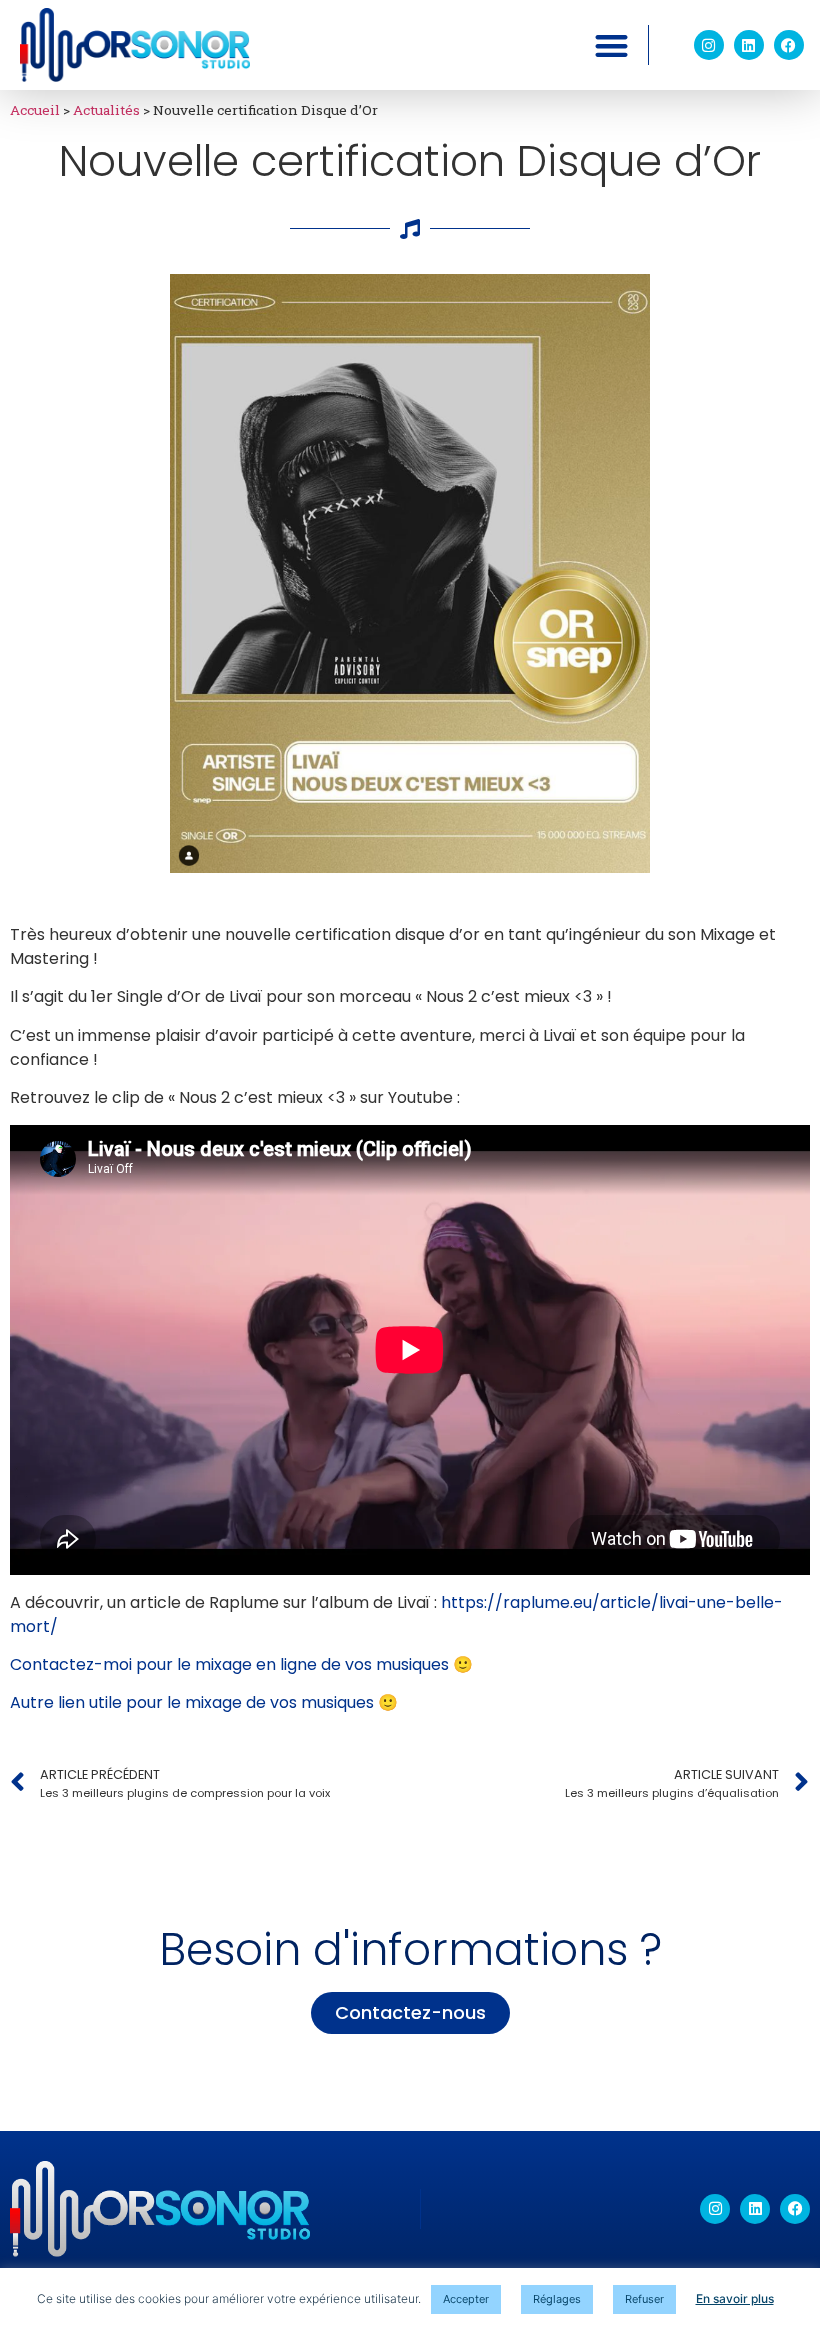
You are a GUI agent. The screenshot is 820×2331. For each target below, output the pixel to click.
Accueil (35, 110)
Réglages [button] (557, 2299)
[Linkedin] (749, 45)
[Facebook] (789, 45)
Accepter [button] (466, 2299)
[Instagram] (709, 45)
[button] (611, 45)
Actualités (106, 110)
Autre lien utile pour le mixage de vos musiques (192, 1702)
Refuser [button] (644, 2299)
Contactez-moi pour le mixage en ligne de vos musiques (229, 1664)
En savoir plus (735, 2298)
